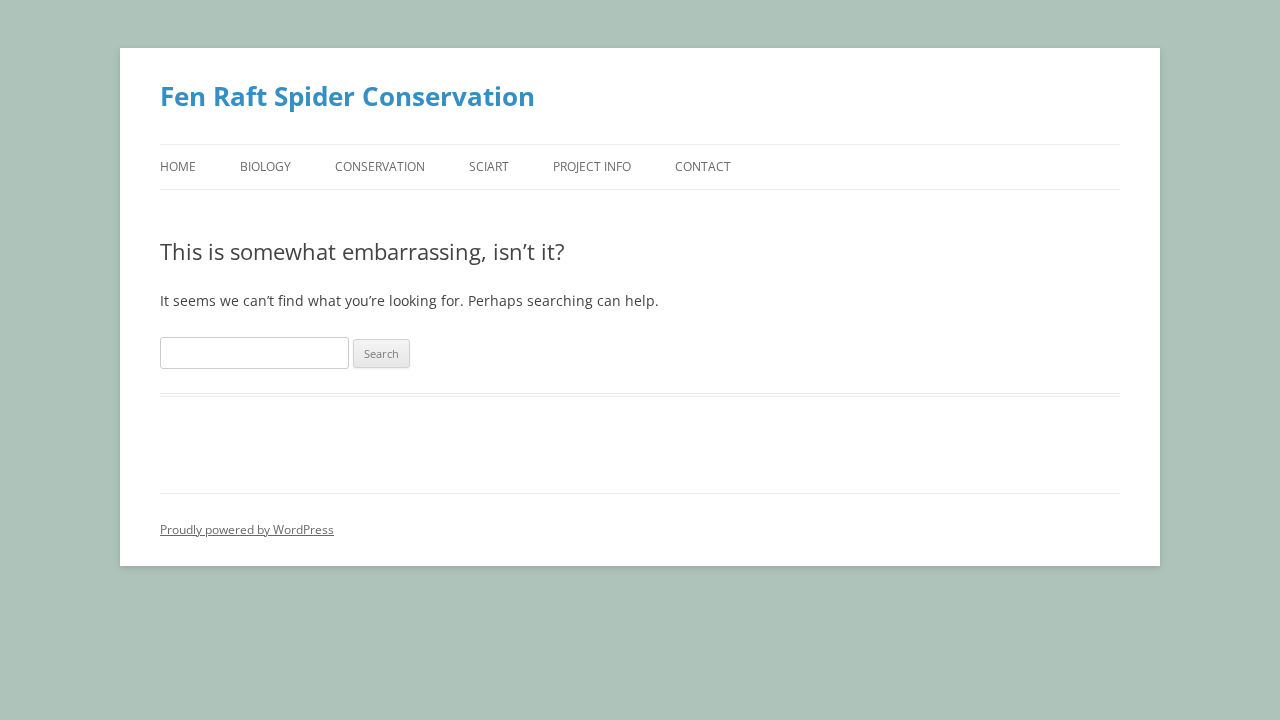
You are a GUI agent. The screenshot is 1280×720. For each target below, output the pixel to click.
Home (178, 166)
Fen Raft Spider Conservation (347, 96)
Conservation (380, 166)
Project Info (592, 166)
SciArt (489, 166)
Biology (265, 166)
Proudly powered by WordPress (247, 529)
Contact (703, 166)
